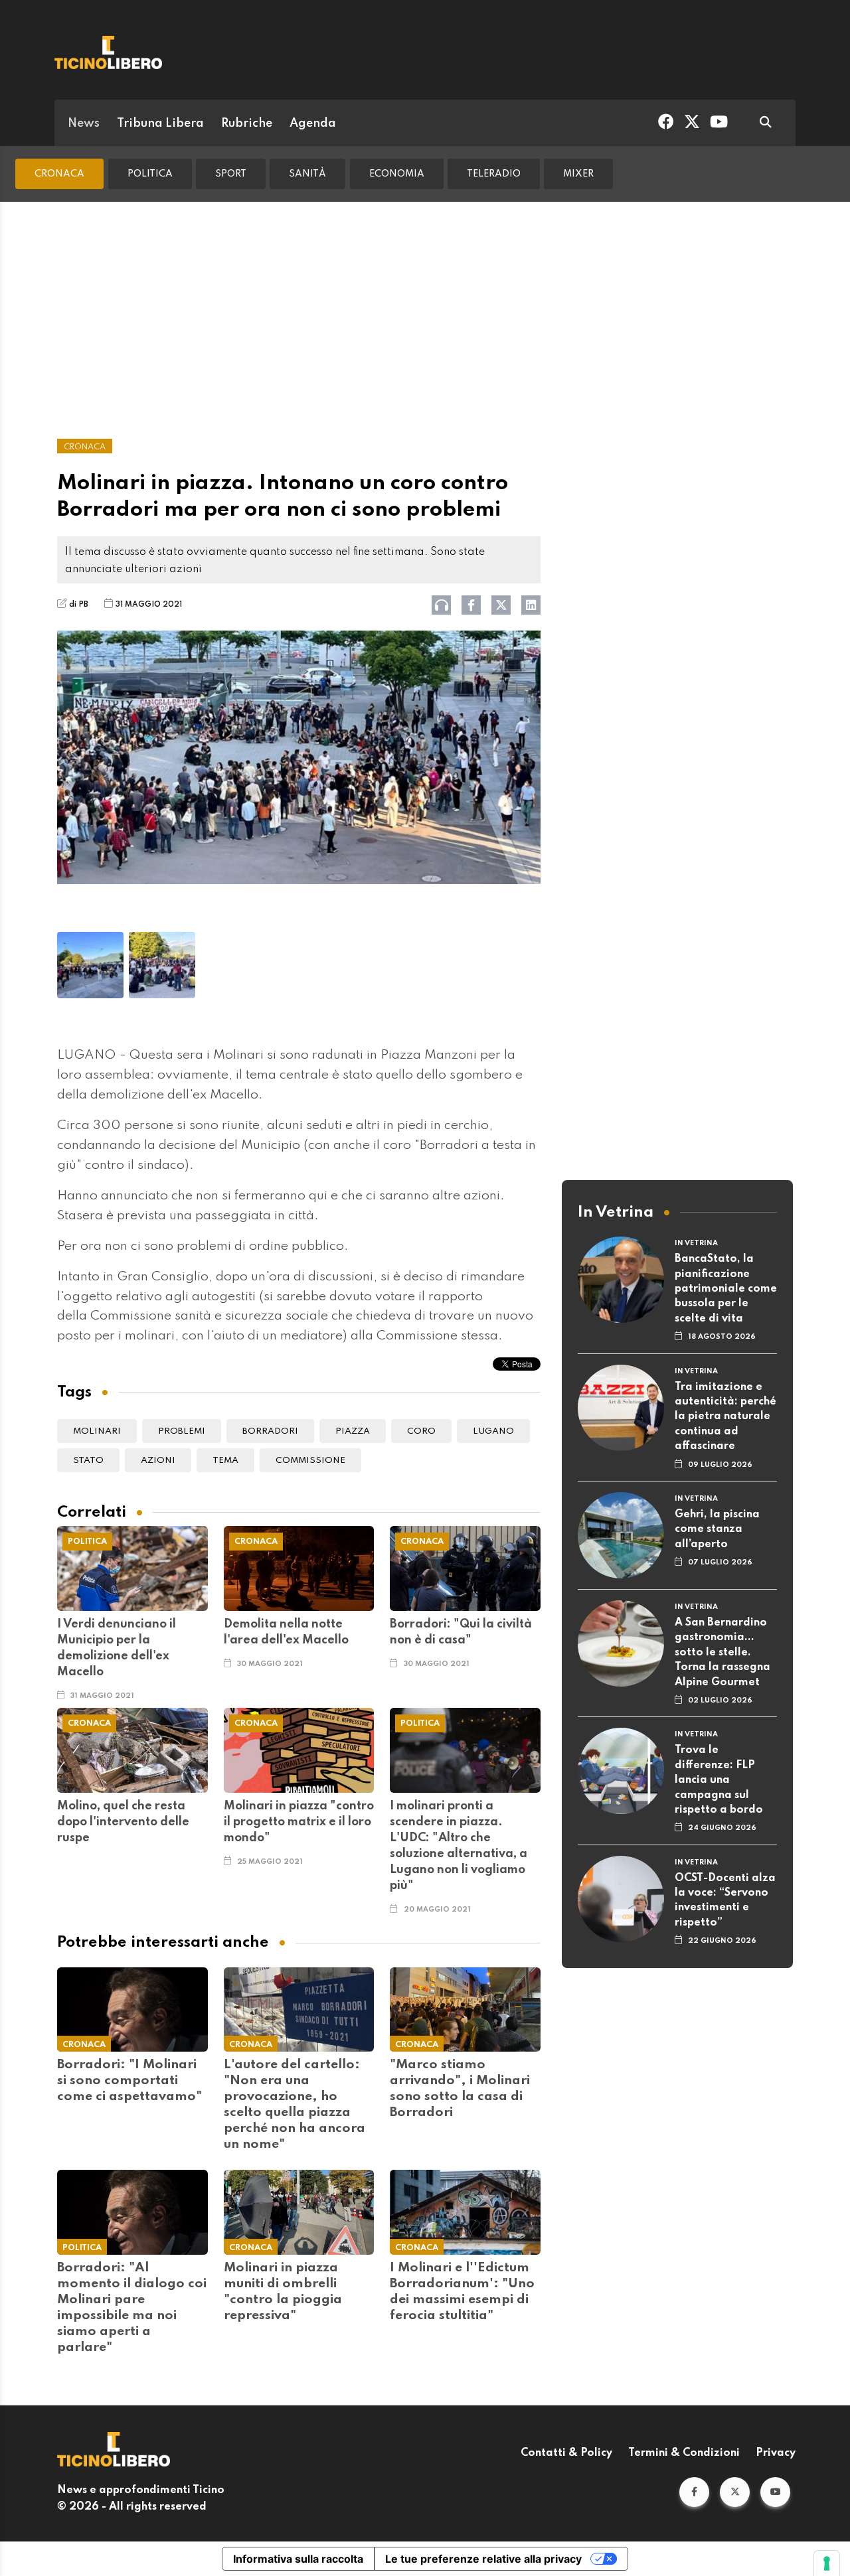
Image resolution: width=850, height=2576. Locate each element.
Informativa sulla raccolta (298, 2559)
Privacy (776, 2453)
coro (421, 1431)
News (84, 123)
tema (225, 1461)
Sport (231, 174)
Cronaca (59, 174)
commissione (310, 1461)
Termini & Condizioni (684, 2453)
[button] (694, 2492)
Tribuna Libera (160, 123)
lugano (493, 1431)
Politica (150, 174)
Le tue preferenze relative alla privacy (483, 2559)
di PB (79, 605)
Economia (397, 174)
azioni (158, 1461)
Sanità (307, 174)
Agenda (313, 123)
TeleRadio (494, 174)
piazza (353, 1431)
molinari (97, 1431)
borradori (270, 1431)
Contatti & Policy (566, 2453)
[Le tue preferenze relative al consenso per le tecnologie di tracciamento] (827, 2563)
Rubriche (247, 123)
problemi (182, 1431)
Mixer (578, 174)
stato (88, 1461)
